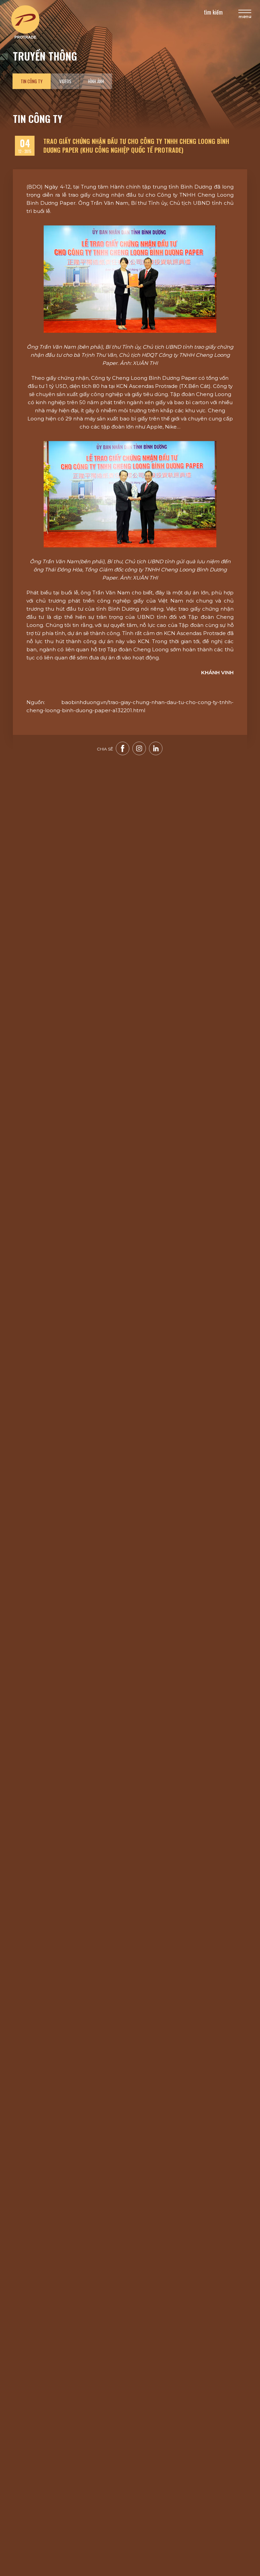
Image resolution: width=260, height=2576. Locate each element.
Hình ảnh (96, 81)
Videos (65, 81)
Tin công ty (32, 81)
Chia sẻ (105, 749)
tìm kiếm (213, 12)
